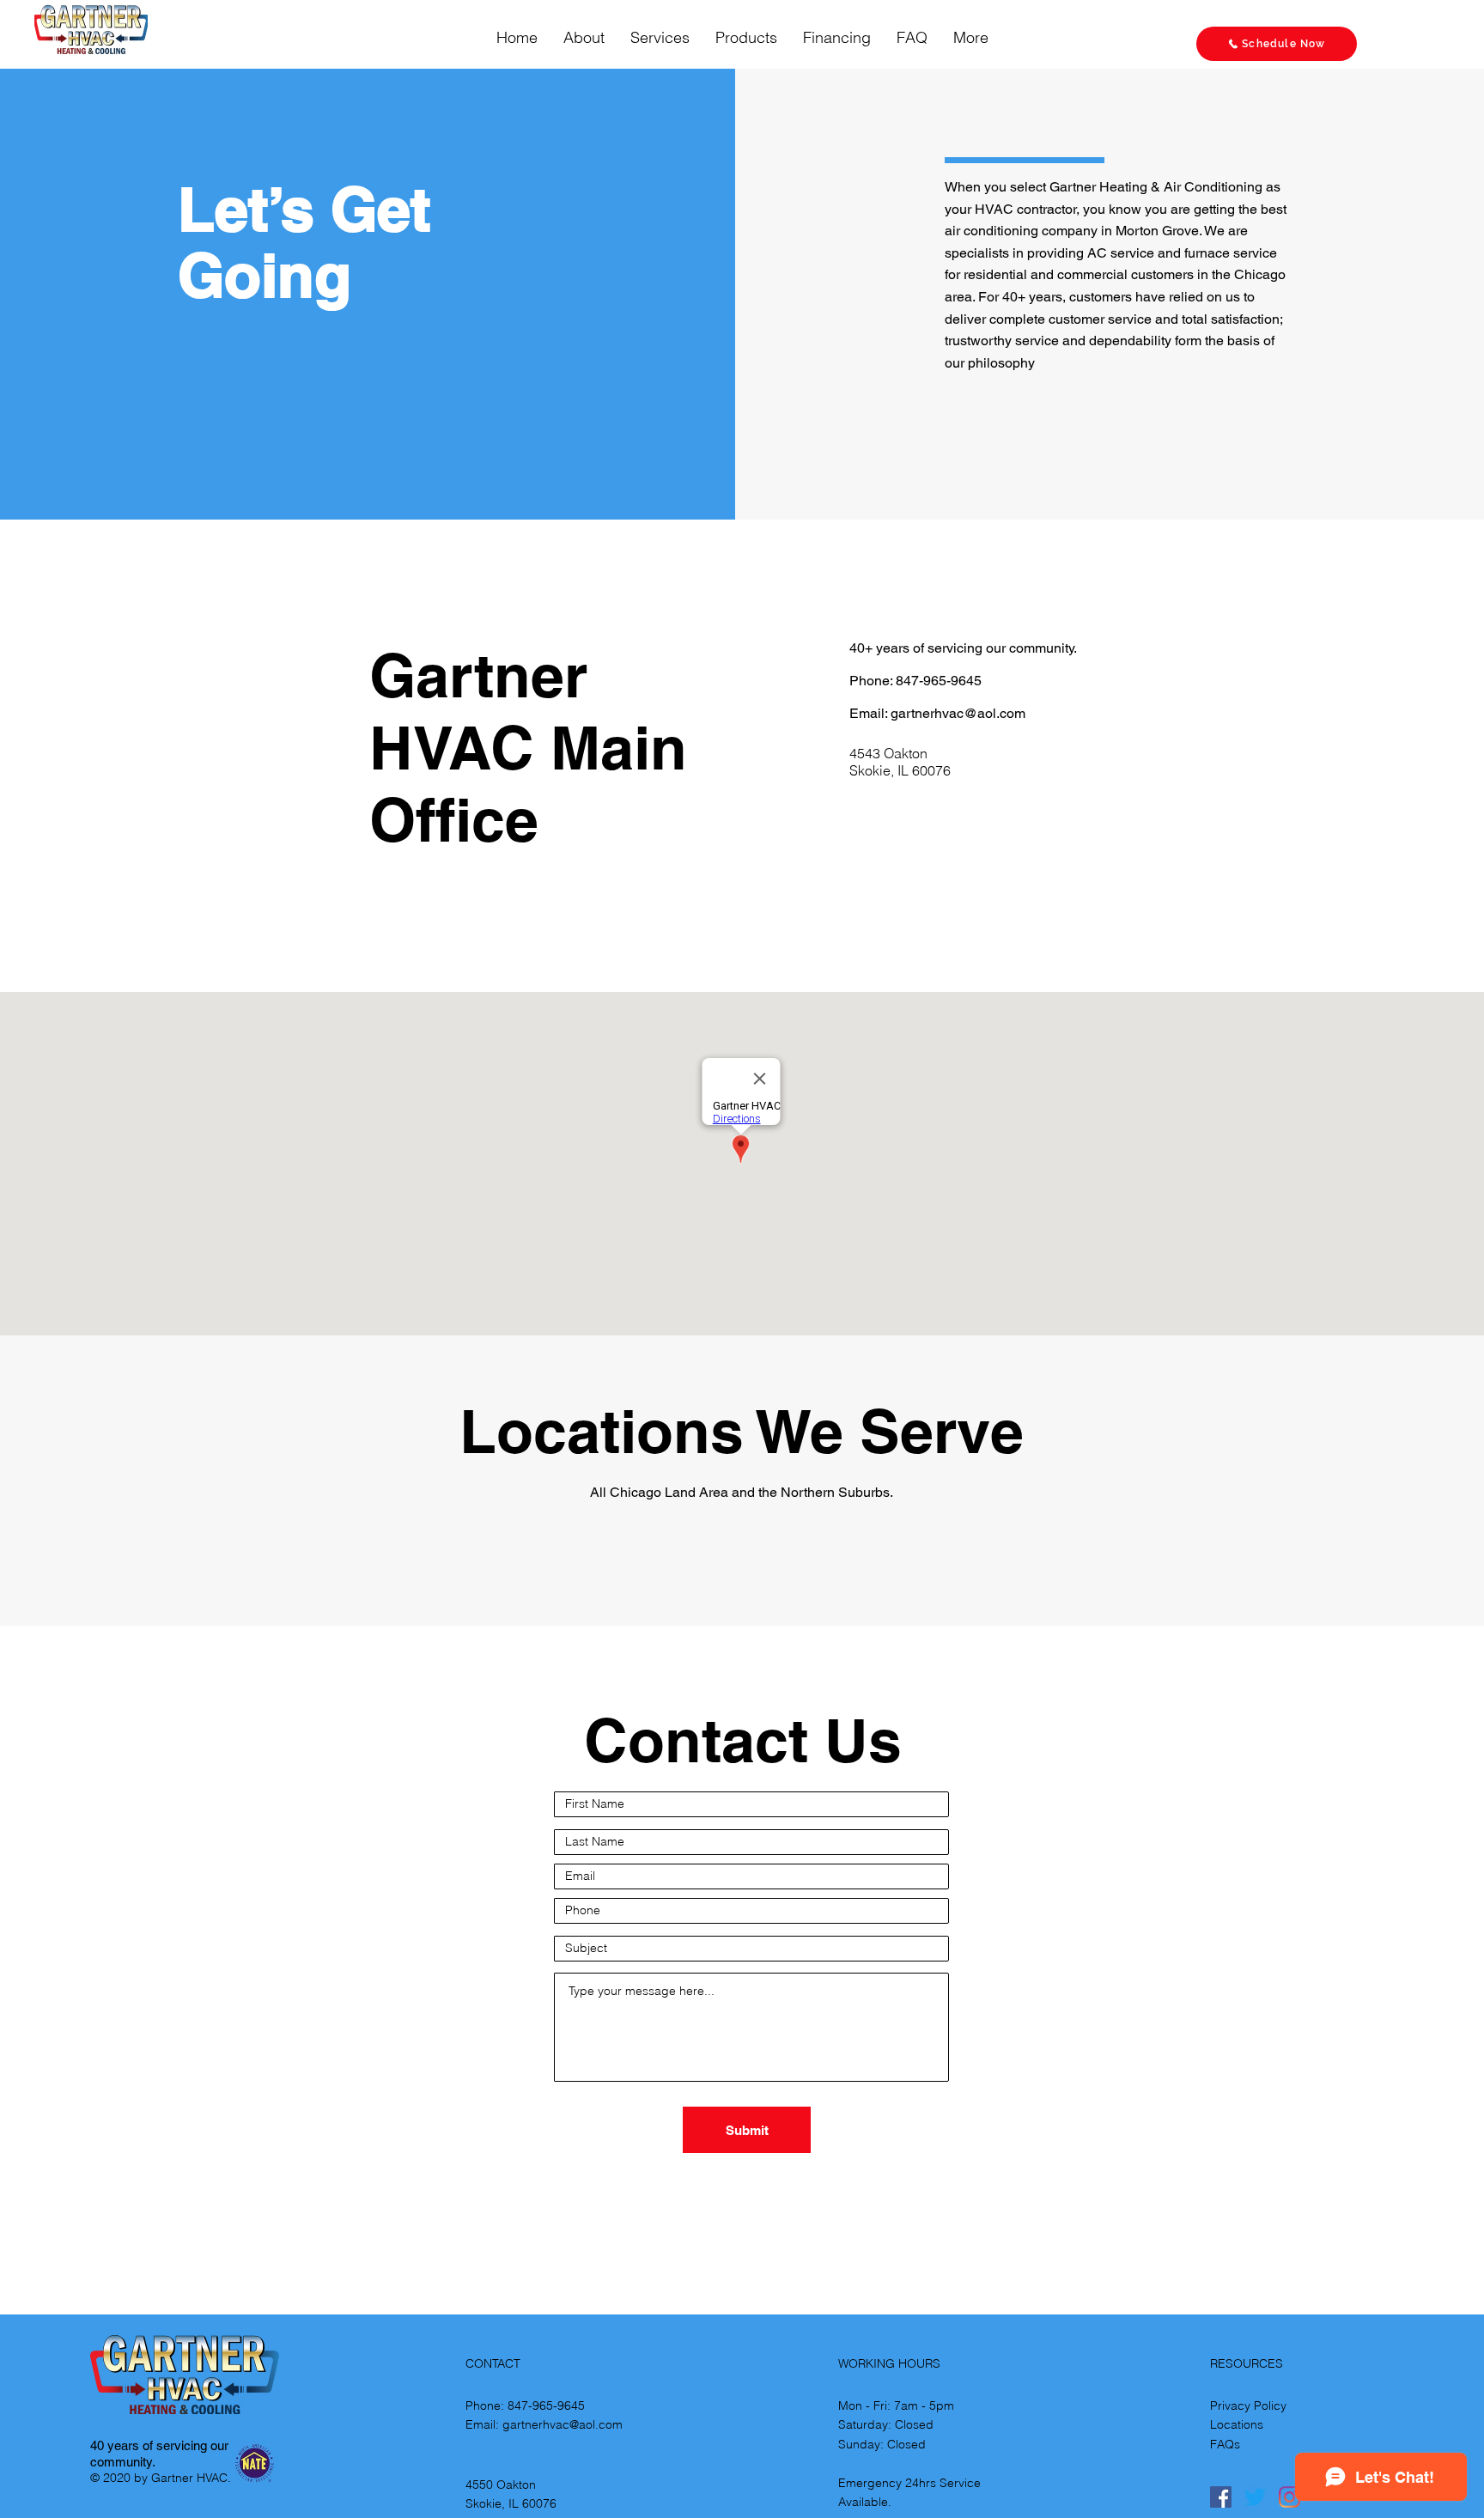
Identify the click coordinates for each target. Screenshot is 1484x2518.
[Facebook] (1221, 2497)
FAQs (1225, 2444)
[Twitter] (1255, 2497)
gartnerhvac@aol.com (958, 713)
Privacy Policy (1248, 2405)
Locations (1237, 2424)
